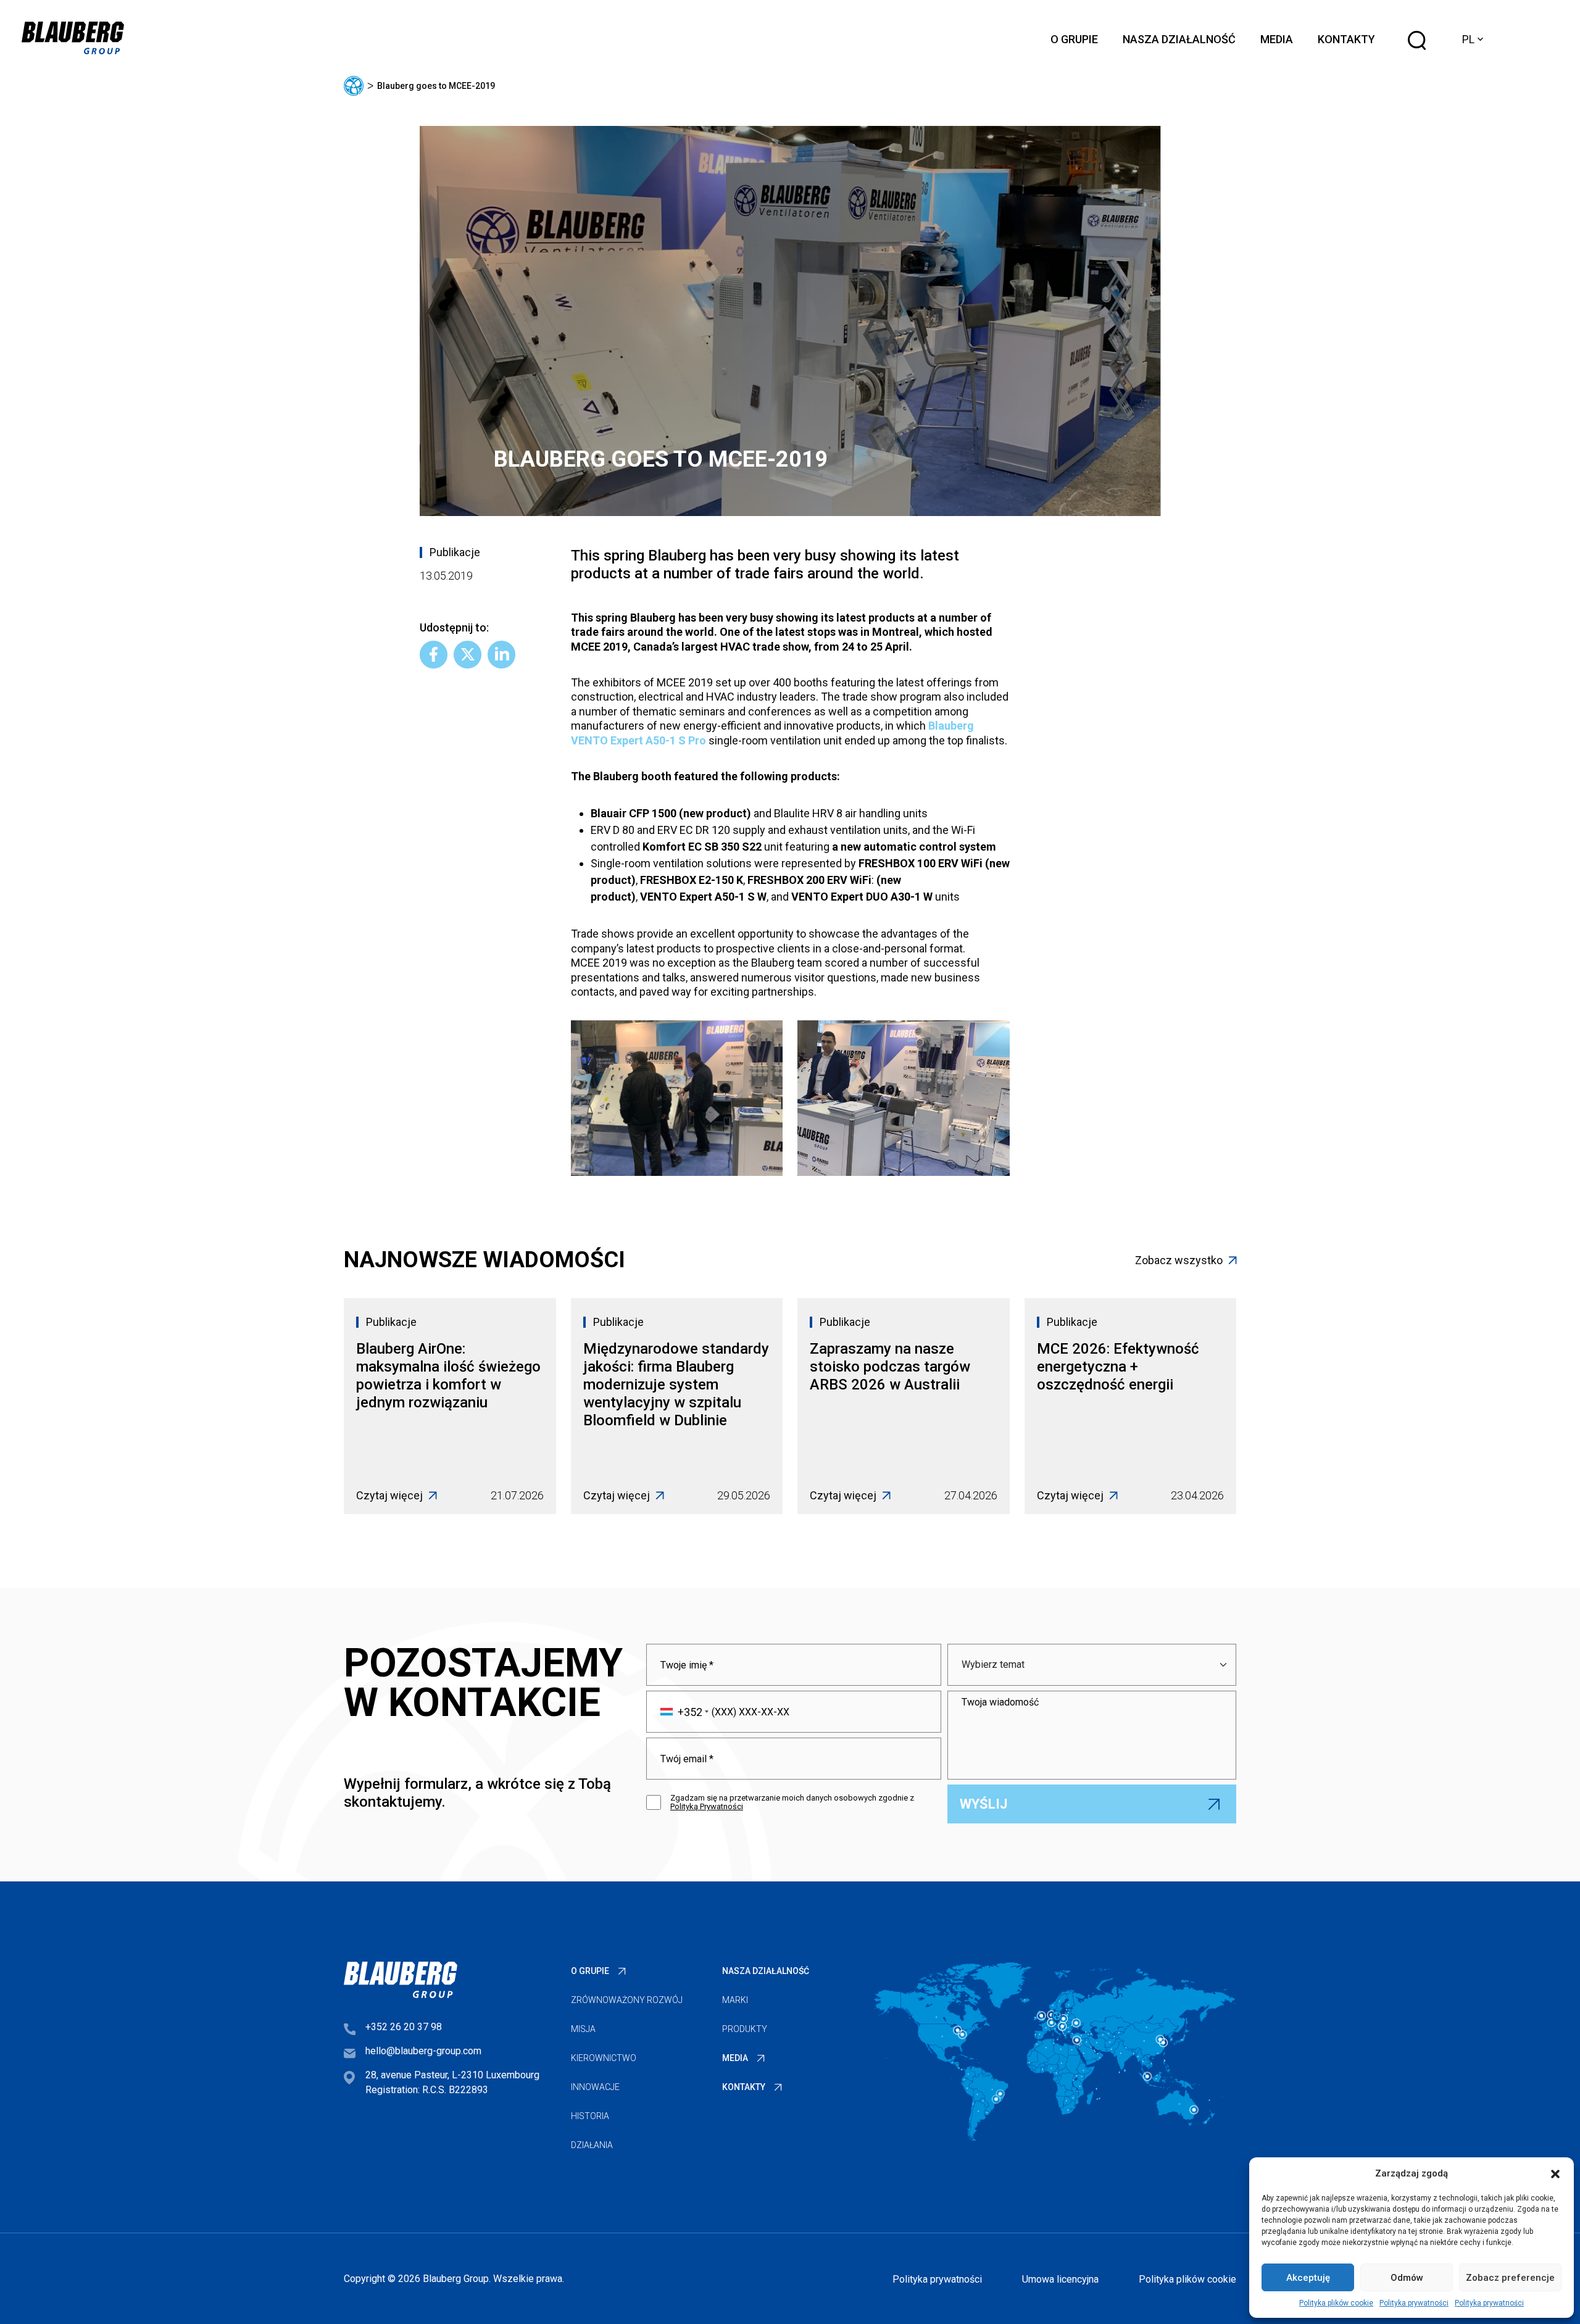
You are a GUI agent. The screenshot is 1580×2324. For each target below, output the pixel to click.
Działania (592, 2145)
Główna (354, 86)
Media (1277, 39)
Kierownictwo (604, 2058)
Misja (583, 2029)
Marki (735, 2000)
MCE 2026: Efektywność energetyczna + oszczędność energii (1118, 1367)
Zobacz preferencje (1510, 2278)
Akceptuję (1308, 2278)
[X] (468, 655)
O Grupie (1074, 39)
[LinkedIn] (501, 655)
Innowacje (595, 2087)
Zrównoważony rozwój (627, 2000)
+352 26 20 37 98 (404, 2027)
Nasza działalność (1179, 39)
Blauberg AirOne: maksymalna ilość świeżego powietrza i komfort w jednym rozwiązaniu (448, 1376)
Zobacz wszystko (1179, 1260)
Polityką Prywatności (707, 1806)
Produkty (745, 2029)
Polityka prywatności (1414, 2303)
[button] (1555, 2173)
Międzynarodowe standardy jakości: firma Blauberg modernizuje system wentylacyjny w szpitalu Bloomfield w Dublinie (676, 1385)
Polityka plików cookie (1336, 2303)
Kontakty (1346, 39)
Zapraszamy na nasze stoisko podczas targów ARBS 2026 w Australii (890, 1367)
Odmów (1407, 2278)
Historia (590, 2116)
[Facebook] (434, 655)
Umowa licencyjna (1060, 2279)
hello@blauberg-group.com (423, 2051)
